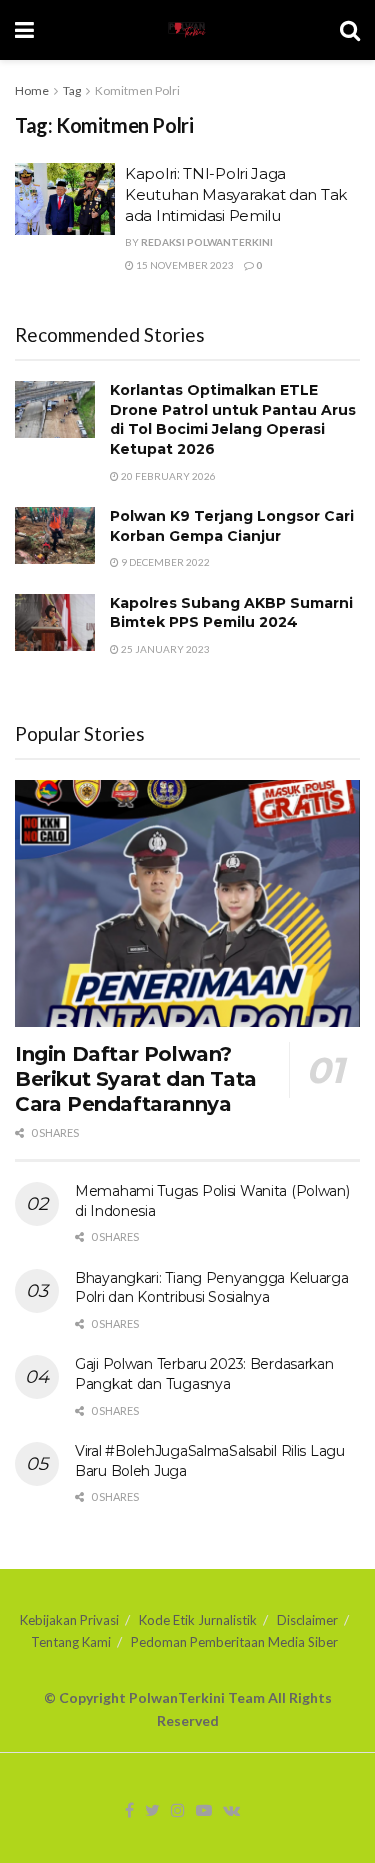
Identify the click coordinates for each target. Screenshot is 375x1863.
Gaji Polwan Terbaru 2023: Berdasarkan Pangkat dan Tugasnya (204, 1374)
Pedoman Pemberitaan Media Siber (234, 1642)
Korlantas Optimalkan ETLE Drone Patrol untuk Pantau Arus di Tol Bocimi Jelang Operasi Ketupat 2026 (233, 419)
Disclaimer (307, 1620)
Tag (72, 90)
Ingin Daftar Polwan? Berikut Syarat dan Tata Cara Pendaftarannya (136, 1079)
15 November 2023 (184, 265)
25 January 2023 (164, 649)
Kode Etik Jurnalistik (198, 1620)
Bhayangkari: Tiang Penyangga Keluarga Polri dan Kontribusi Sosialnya (212, 1288)
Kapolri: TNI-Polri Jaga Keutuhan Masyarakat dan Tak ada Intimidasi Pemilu (236, 194)
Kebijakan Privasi (69, 1620)
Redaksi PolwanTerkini (207, 242)
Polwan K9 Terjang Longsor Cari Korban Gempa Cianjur (232, 526)
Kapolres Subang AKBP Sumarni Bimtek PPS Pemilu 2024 (231, 613)
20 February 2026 (167, 476)
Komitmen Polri (137, 90)
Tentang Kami (71, 1642)
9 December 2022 (164, 562)
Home (32, 90)
